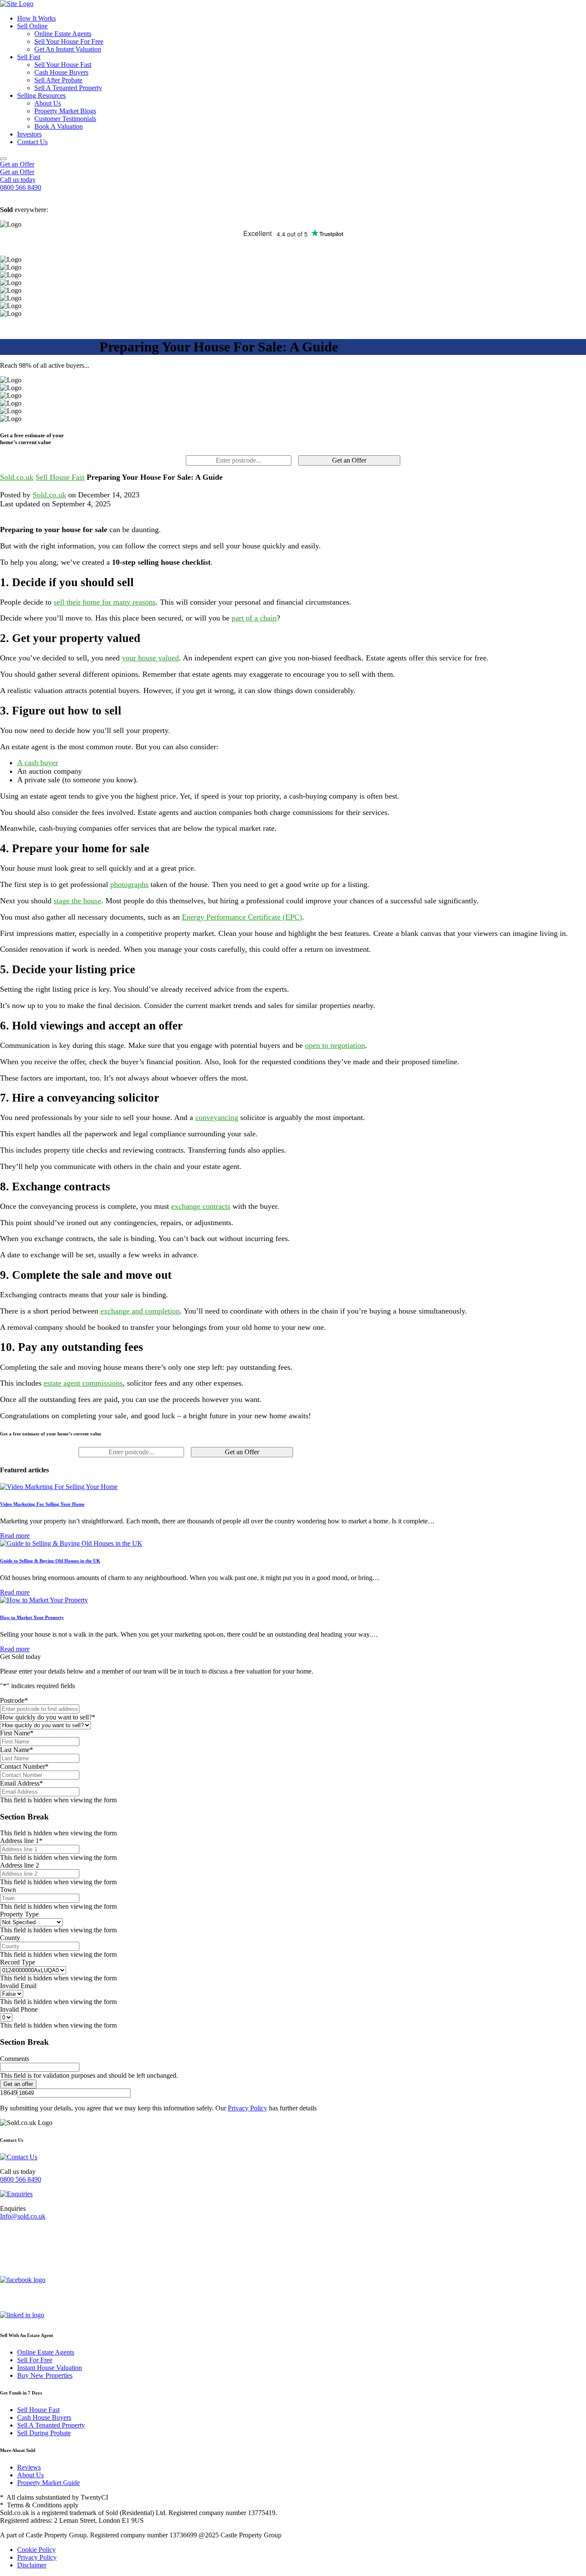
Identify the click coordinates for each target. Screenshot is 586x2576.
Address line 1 (21, 1841)
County (10, 1938)
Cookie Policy (36, 2550)
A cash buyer (38, 763)
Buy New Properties (45, 2375)
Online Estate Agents (63, 34)
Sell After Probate (58, 80)
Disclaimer (32, 2565)
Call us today (18, 180)
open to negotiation (335, 1045)
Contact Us (32, 142)
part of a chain (254, 618)
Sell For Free (35, 2360)
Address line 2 (20, 1865)
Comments (15, 2059)
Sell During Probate (44, 2433)
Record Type (18, 1962)
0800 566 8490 (21, 2179)
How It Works (36, 18)
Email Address (21, 1783)
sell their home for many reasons (105, 602)
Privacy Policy (248, 2108)
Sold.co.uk (17, 477)
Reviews (29, 2467)
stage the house (77, 901)
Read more (15, 1536)
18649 (9, 2093)
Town (8, 1890)
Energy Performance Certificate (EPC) (242, 917)
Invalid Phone (19, 2009)
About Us (48, 103)
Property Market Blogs (65, 111)
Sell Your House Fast (63, 65)
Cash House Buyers (61, 72)
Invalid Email (18, 1986)
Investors (29, 134)
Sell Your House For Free (69, 41)
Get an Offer (17, 164)
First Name (17, 1733)
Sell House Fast (60, 477)
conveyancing (217, 1117)
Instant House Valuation (50, 2368)
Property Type (19, 1914)
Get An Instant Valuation (68, 49)
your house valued (150, 658)
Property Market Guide (48, 2483)
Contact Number (24, 1766)
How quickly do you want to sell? (48, 1717)
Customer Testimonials (65, 119)
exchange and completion (140, 1311)
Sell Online (32, 26)
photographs (129, 884)
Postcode (14, 1700)
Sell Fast (29, 57)
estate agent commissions (83, 1383)
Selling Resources (41, 95)
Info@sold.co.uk (23, 2216)
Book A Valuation (59, 126)
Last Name (17, 1750)
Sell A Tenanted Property (68, 88)
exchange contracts (201, 1206)
